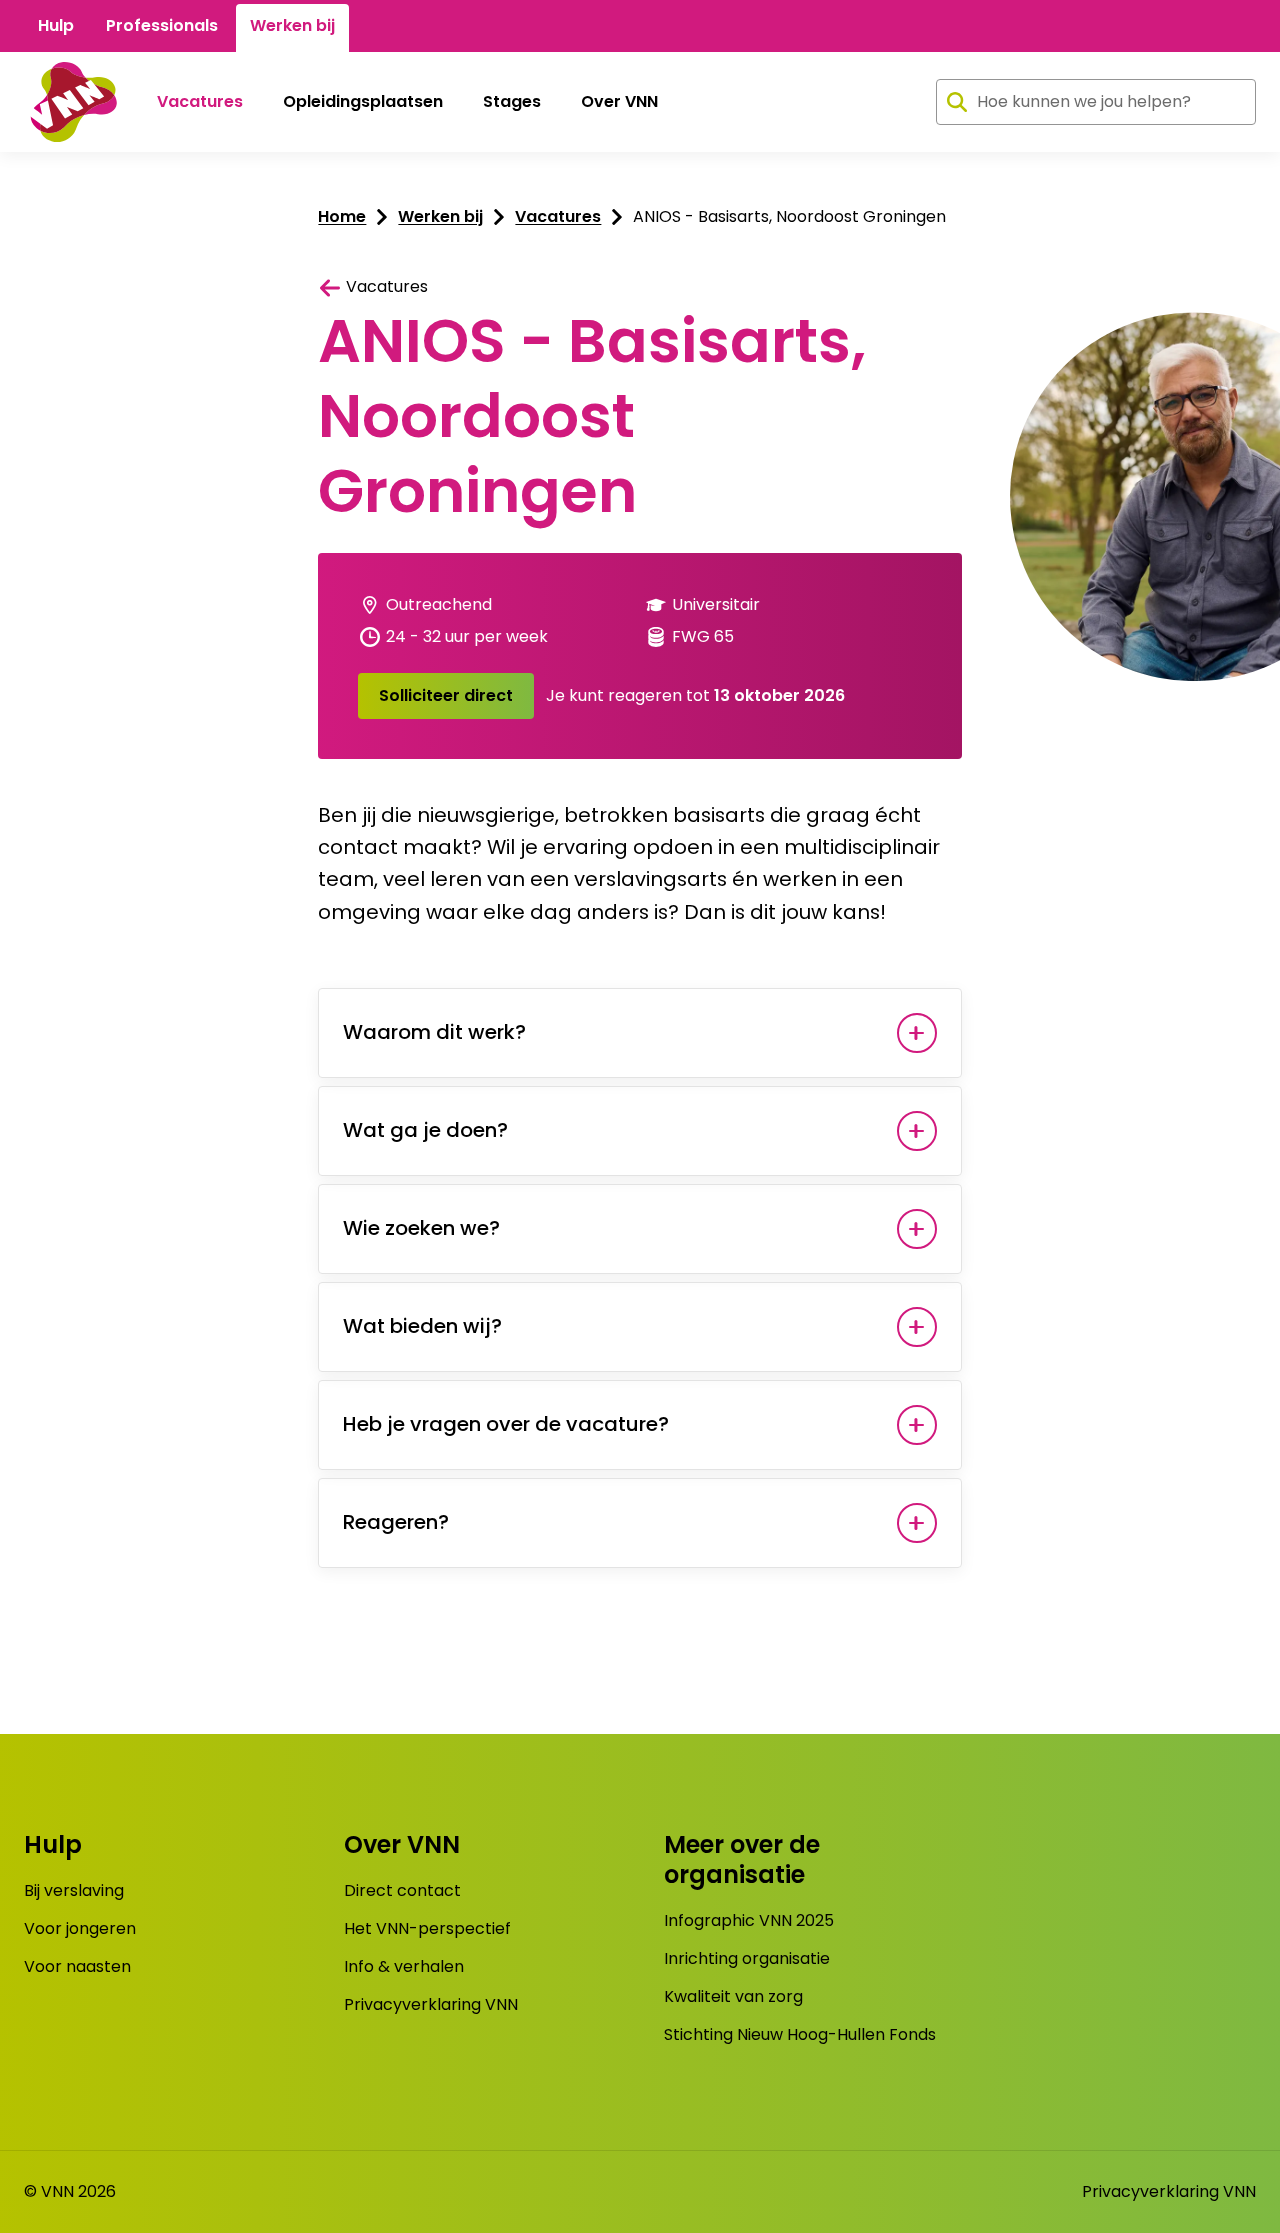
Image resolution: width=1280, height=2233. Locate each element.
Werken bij (292, 25)
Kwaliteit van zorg (733, 1996)
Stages (512, 101)
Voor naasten (77, 1966)
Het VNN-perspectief (427, 1928)
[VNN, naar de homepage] (70, 102)
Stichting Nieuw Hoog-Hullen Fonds (800, 2034)
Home (342, 216)
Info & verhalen (404, 1966)
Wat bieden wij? (422, 1326)
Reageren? (396, 1522)
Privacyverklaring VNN (431, 2004)
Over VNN (619, 101)
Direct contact (402, 1890)
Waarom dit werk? (434, 1032)
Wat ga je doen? (425, 1130)
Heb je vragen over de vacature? (506, 1424)
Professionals (162, 25)
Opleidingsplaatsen (363, 101)
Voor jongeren (80, 1928)
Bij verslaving (74, 1890)
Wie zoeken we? (421, 1228)
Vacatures (200, 101)
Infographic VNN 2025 (749, 1920)
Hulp (56, 25)
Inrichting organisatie (747, 1958)
